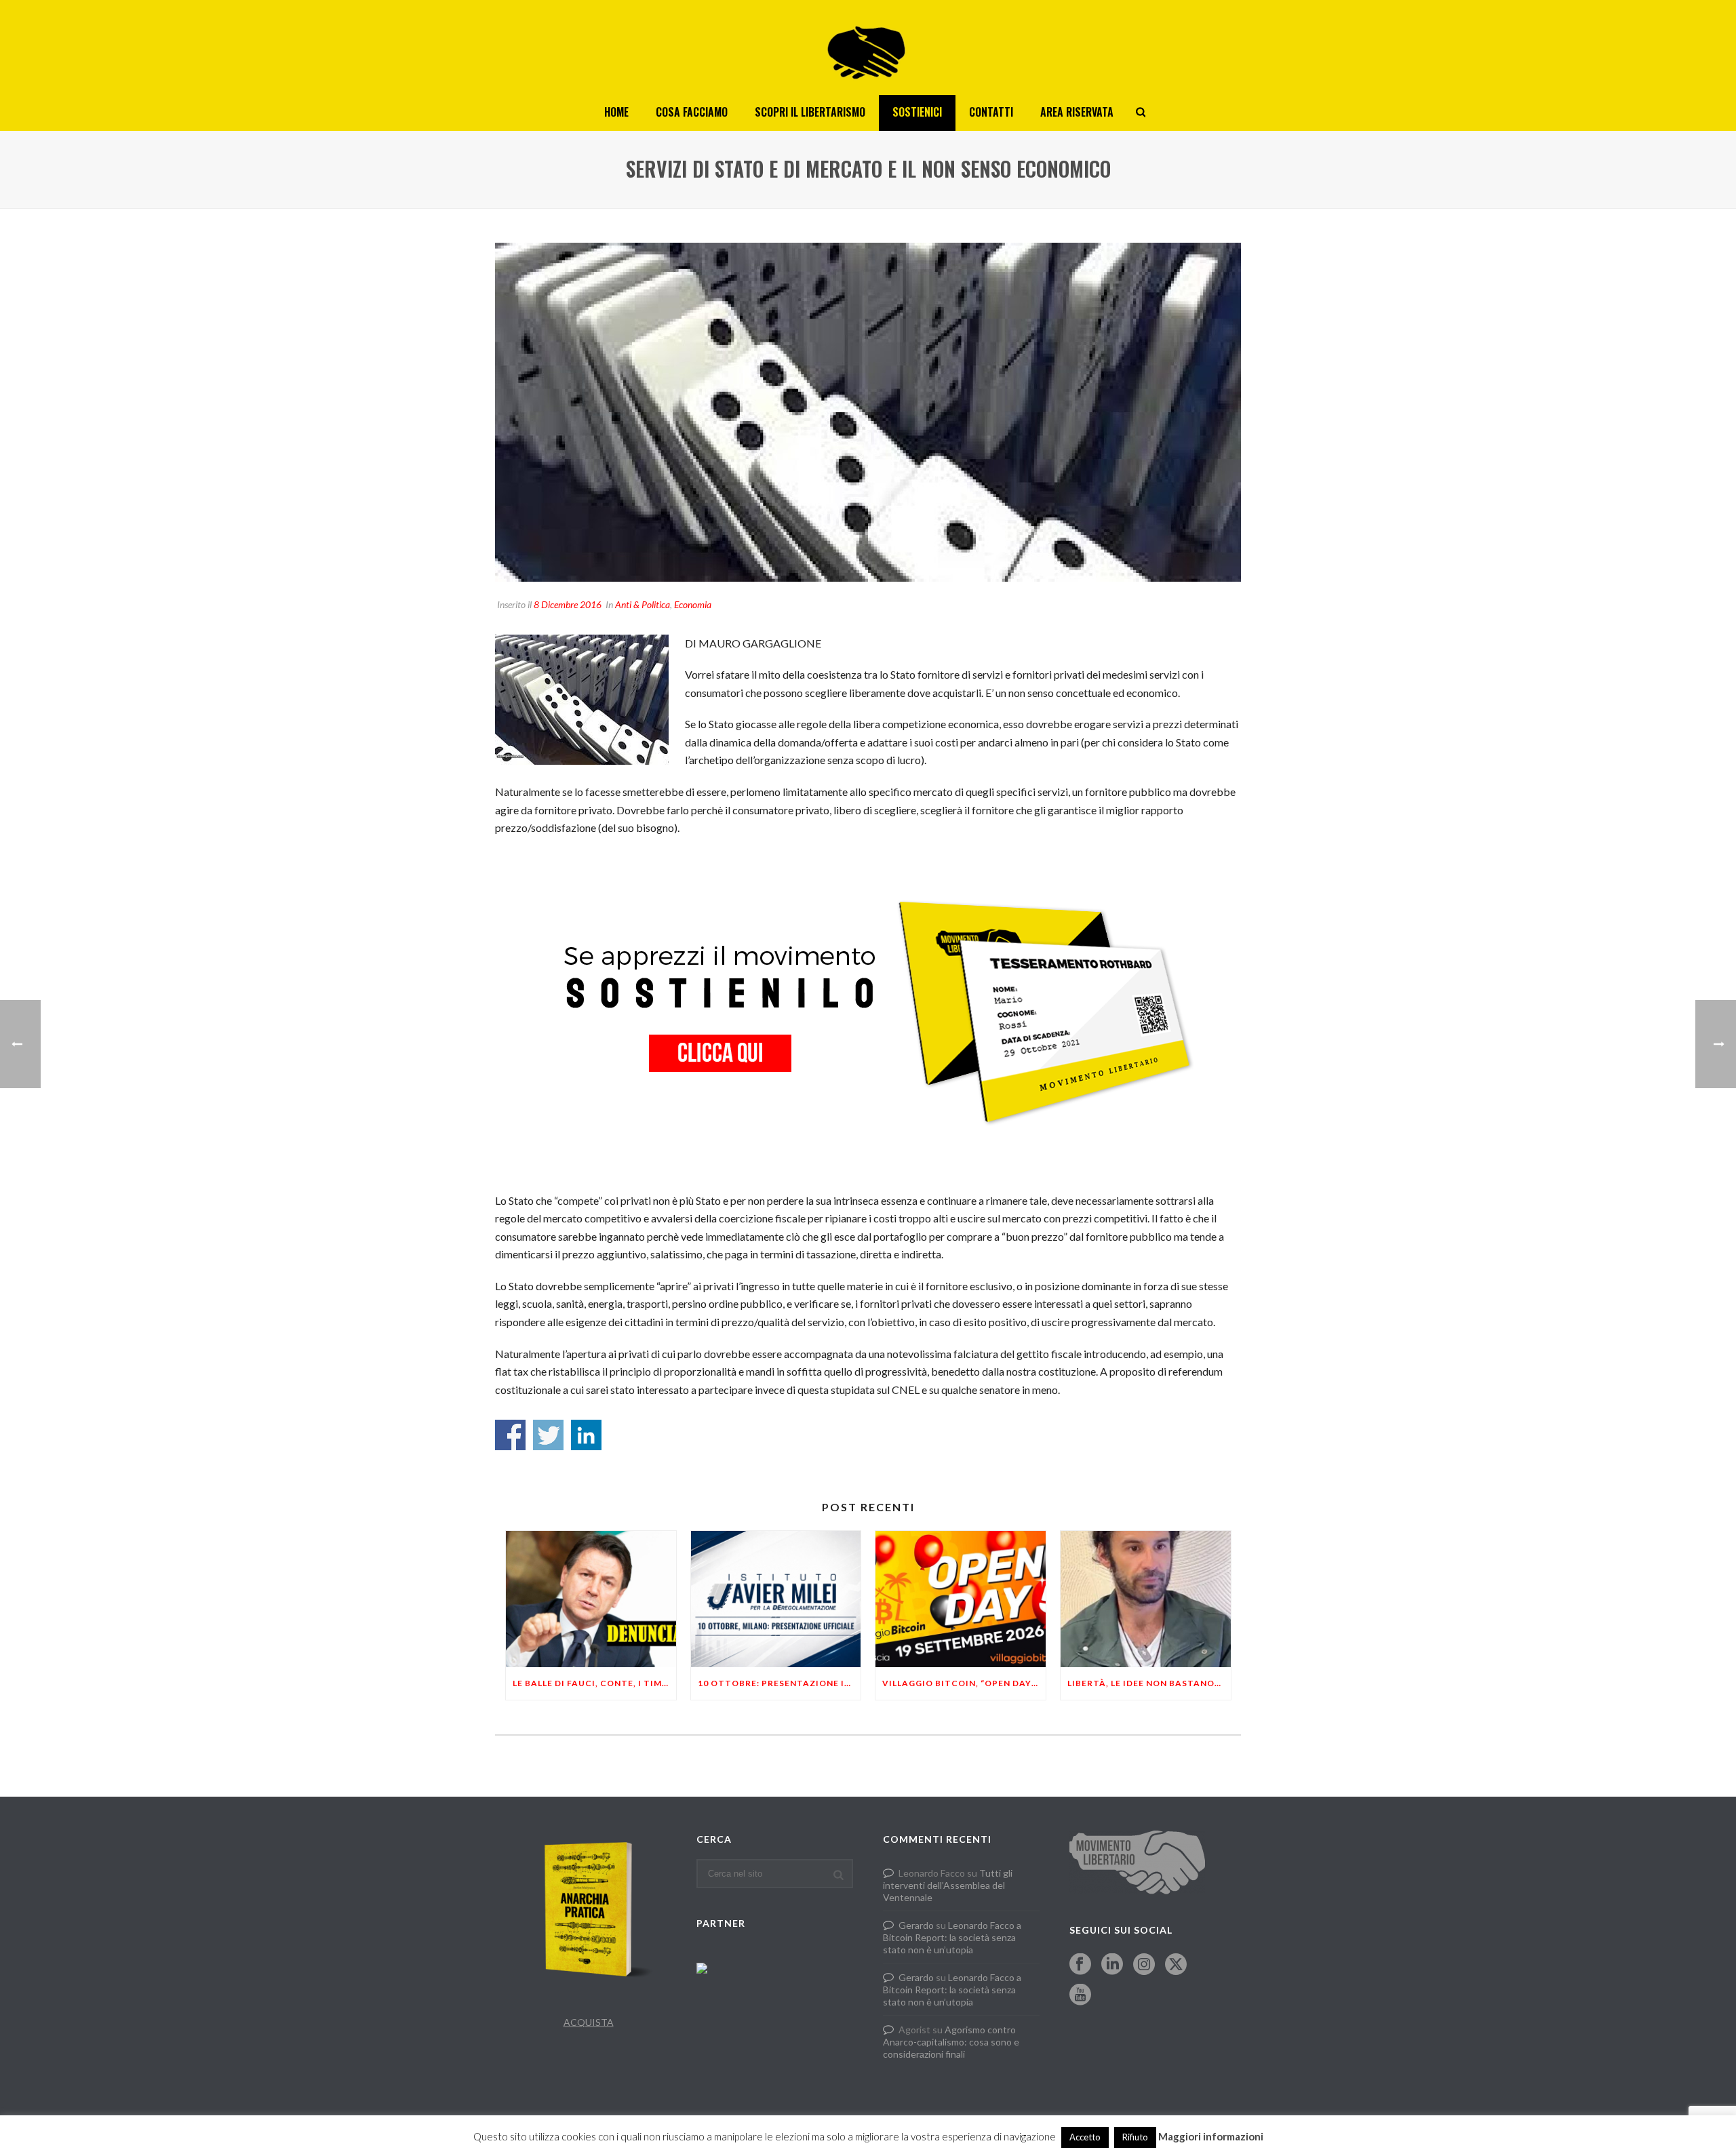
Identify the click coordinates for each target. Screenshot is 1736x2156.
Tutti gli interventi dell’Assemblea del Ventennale (948, 1885)
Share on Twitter (548, 1435)
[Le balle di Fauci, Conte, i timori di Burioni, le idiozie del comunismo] (591, 1599)
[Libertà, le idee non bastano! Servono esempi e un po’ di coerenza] (1146, 1599)
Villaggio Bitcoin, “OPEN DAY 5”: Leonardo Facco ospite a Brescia (964, 1683)
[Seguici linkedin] (1112, 1965)
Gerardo (916, 1925)
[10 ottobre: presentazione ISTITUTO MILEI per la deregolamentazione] (776, 1599)
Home (616, 112)
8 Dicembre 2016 (568, 604)
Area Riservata (1077, 112)
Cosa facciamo (692, 112)
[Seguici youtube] (1080, 1995)
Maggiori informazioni (1211, 2136)
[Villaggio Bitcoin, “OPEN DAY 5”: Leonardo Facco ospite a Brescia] (961, 1599)
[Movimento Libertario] (868, 47)
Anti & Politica (643, 604)
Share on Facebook (510, 1435)
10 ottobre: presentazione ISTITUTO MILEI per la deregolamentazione (780, 1683)
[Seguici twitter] (1176, 1965)
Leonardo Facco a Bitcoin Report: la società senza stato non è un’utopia (952, 1937)
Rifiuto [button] (1135, 2137)
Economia (693, 604)
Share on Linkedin (586, 1435)
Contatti (991, 112)
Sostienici (917, 112)
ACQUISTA (589, 2022)
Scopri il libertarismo (810, 112)
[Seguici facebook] (1080, 1965)
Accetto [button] (1085, 2137)
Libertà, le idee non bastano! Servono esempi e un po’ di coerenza (1149, 1683)
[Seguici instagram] (1144, 1965)
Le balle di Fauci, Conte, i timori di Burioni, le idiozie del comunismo (594, 1683)
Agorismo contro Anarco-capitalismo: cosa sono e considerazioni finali (951, 2042)
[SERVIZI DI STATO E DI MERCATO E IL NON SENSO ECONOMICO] (868, 412)
